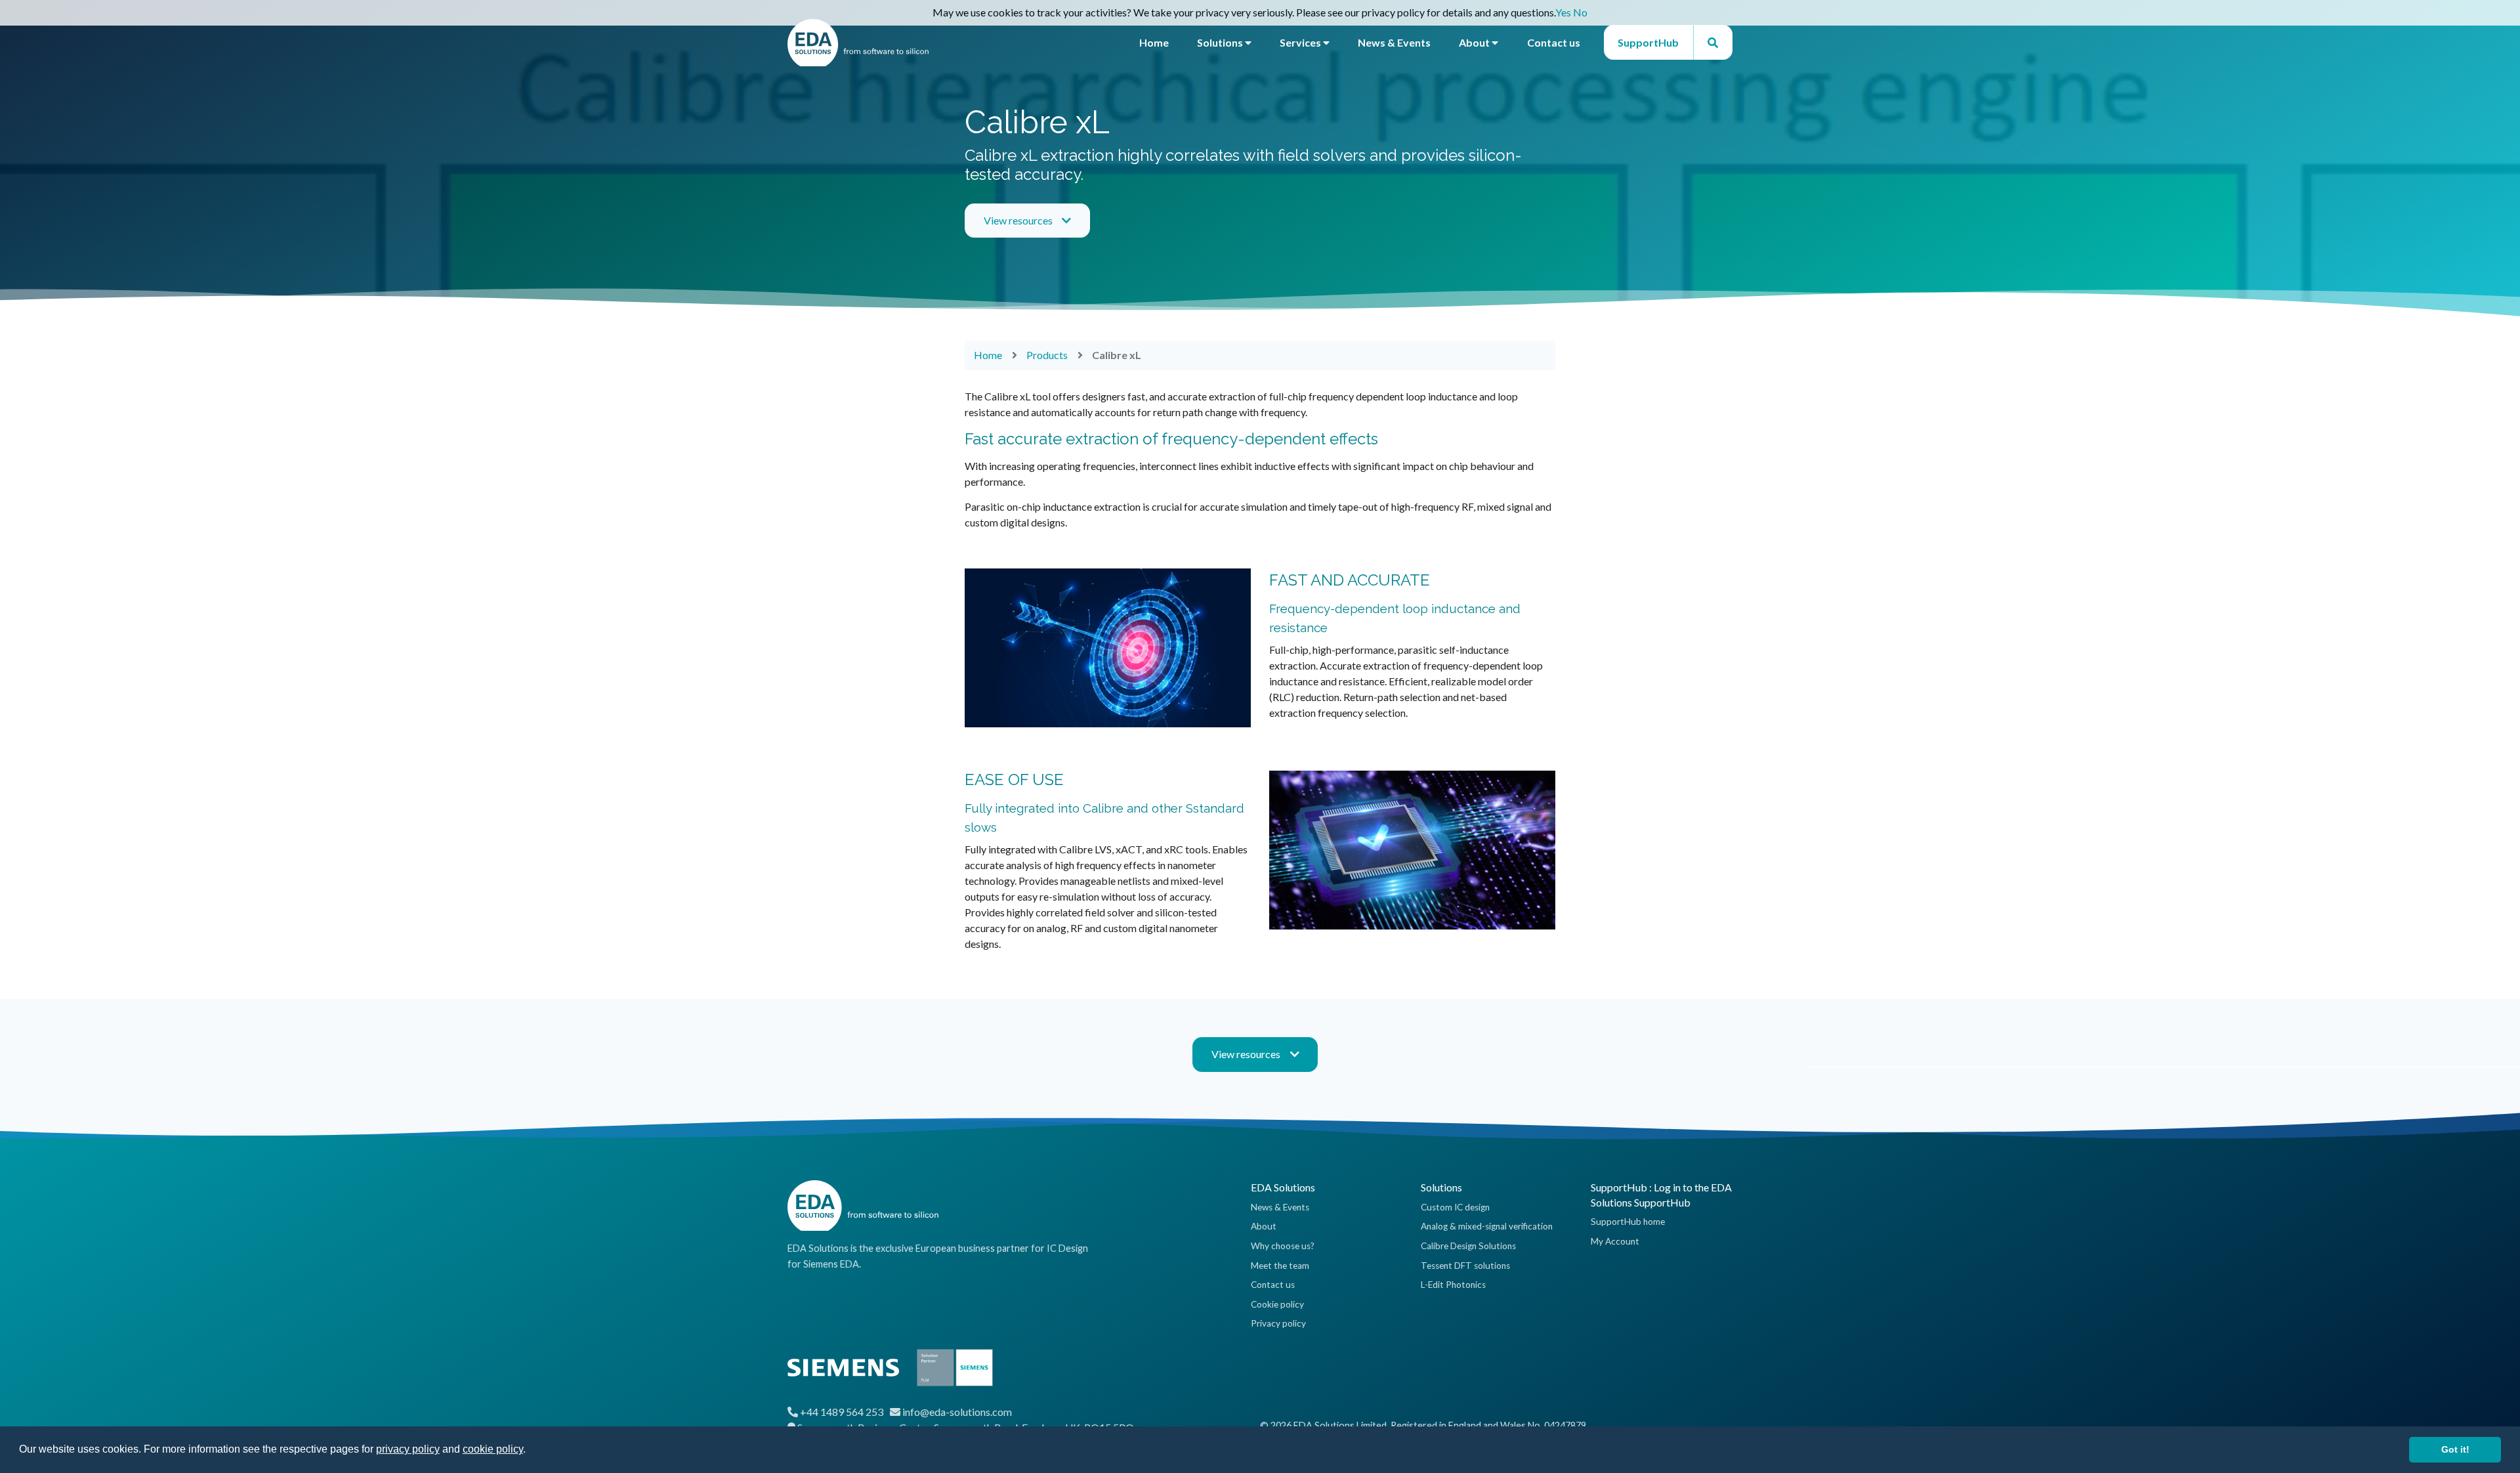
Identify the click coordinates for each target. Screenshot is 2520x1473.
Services (1301, 42)
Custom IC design (1455, 1207)
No (1580, 12)
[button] (530, 1451)
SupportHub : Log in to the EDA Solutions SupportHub (1661, 1194)
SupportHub (1648, 42)
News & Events (1394, 42)
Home (1154, 42)
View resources (1018, 220)
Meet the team (1280, 1266)
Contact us (1554, 42)
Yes (1563, 12)
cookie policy (493, 1449)
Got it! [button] (2455, 1449)
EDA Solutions (1283, 1187)
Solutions (1221, 42)
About (1475, 42)
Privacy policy (1278, 1323)
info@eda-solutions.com (957, 1412)
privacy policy (408, 1449)
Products (1047, 355)
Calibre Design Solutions (1468, 1246)
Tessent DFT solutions (1465, 1266)
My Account (1615, 1241)
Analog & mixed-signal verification (1487, 1226)
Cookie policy (1277, 1304)
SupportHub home (1628, 1222)
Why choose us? (1283, 1246)
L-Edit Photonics (1453, 1285)
